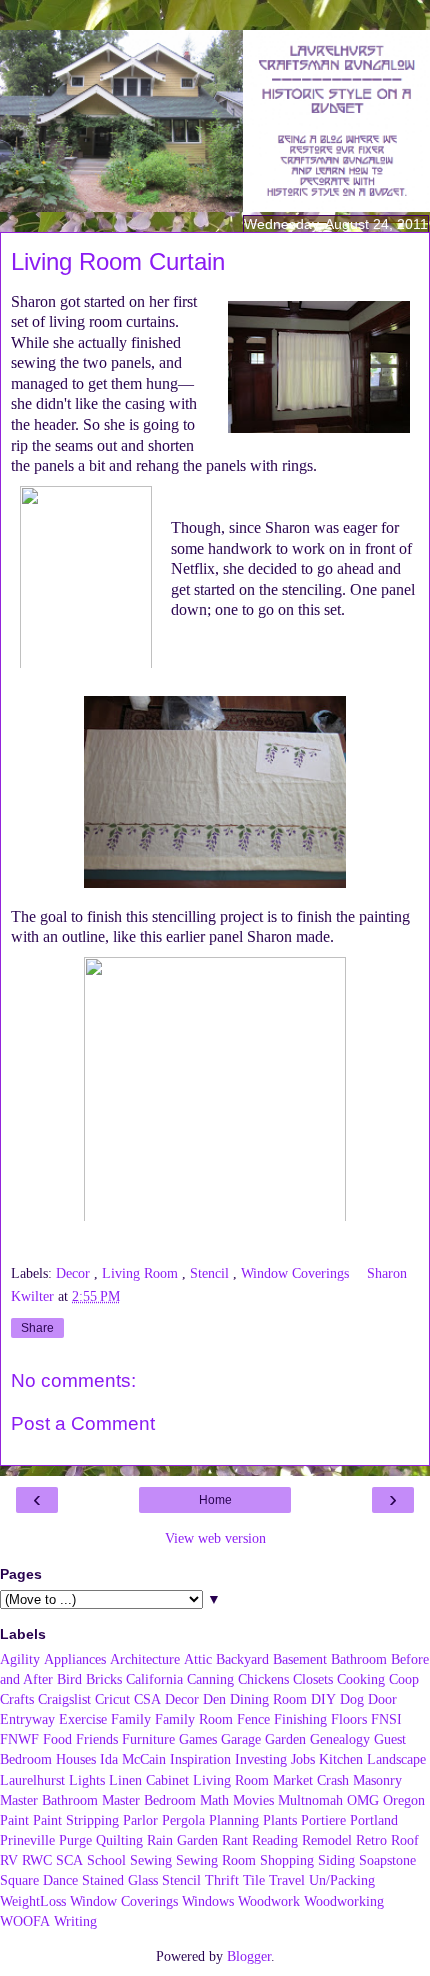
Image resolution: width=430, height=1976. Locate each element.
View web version (215, 1538)
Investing (261, 1759)
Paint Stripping (76, 1820)
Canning (210, 1679)
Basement (300, 1659)
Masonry (377, 1780)
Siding (336, 1860)
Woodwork (269, 1901)
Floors (349, 1719)
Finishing (300, 1719)
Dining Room (268, 1699)
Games (198, 1739)
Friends (97, 1739)
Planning (234, 1820)
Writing (75, 1921)
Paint (14, 1820)
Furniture (148, 1739)
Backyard (242, 1659)
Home (215, 1500)
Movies (253, 1800)
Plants (280, 1820)
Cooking (361, 1679)
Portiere (323, 1820)
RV (9, 1860)
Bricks (104, 1679)
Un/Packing (342, 1880)
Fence (253, 1719)
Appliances (75, 1659)
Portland (374, 1820)
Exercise (83, 1719)
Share (37, 1328)
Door (382, 1699)
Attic (198, 1659)
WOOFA (25, 1921)
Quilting (119, 1840)
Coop (404, 1679)
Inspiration (200, 1759)
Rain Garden (182, 1840)
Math (214, 1800)
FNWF (19, 1739)
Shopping (287, 1860)
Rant (235, 1840)
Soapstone (387, 1860)
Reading (275, 1840)
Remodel (327, 1840)
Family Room (194, 1719)
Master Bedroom (149, 1800)
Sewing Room (216, 1860)
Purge (75, 1840)
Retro (371, 1840)
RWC (37, 1860)
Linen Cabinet (149, 1780)
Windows (208, 1901)
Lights (87, 1780)
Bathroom (359, 1659)
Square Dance (39, 1880)
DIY (323, 1699)
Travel (287, 1880)
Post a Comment (83, 1423)
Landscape (396, 1759)
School (106, 1860)
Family (131, 1719)
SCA (69, 1860)
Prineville (27, 1840)
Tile (254, 1880)
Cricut (112, 1699)
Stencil (211, 1273)
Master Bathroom (49, 1800)
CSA (147, 1699)
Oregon (404, 1800)
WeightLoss (33, 1901)
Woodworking (344, 1901)
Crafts (17, 1699)
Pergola (183, 1820)
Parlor (140, 1820)
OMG (363, 1800)
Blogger (249, 1956)
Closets (313, 1679)
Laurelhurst (32, 1780)
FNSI (386, 1719)
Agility (20, 1659)
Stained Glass (120, 1880)
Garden (285, 1739)
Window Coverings (297, 1273)
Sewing (151, 1860)
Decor (75, 1273)
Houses (76, 1759)
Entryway (27, 1719)
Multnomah (310, 1800)
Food (57, 1739)
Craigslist (64, 1699)
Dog (352, 1699)
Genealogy (340, 1739)
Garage (241, 1739)
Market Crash (311, 1780)
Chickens (263, 1679)
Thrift (222, 1880)
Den (214, 1699)
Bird (69, 1679)
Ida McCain (133, 1759)
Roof (405, 1840)
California (154, 1679)
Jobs (303, 1759)
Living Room (142, 1273)
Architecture (145, 1659)
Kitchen (341, 1759)
